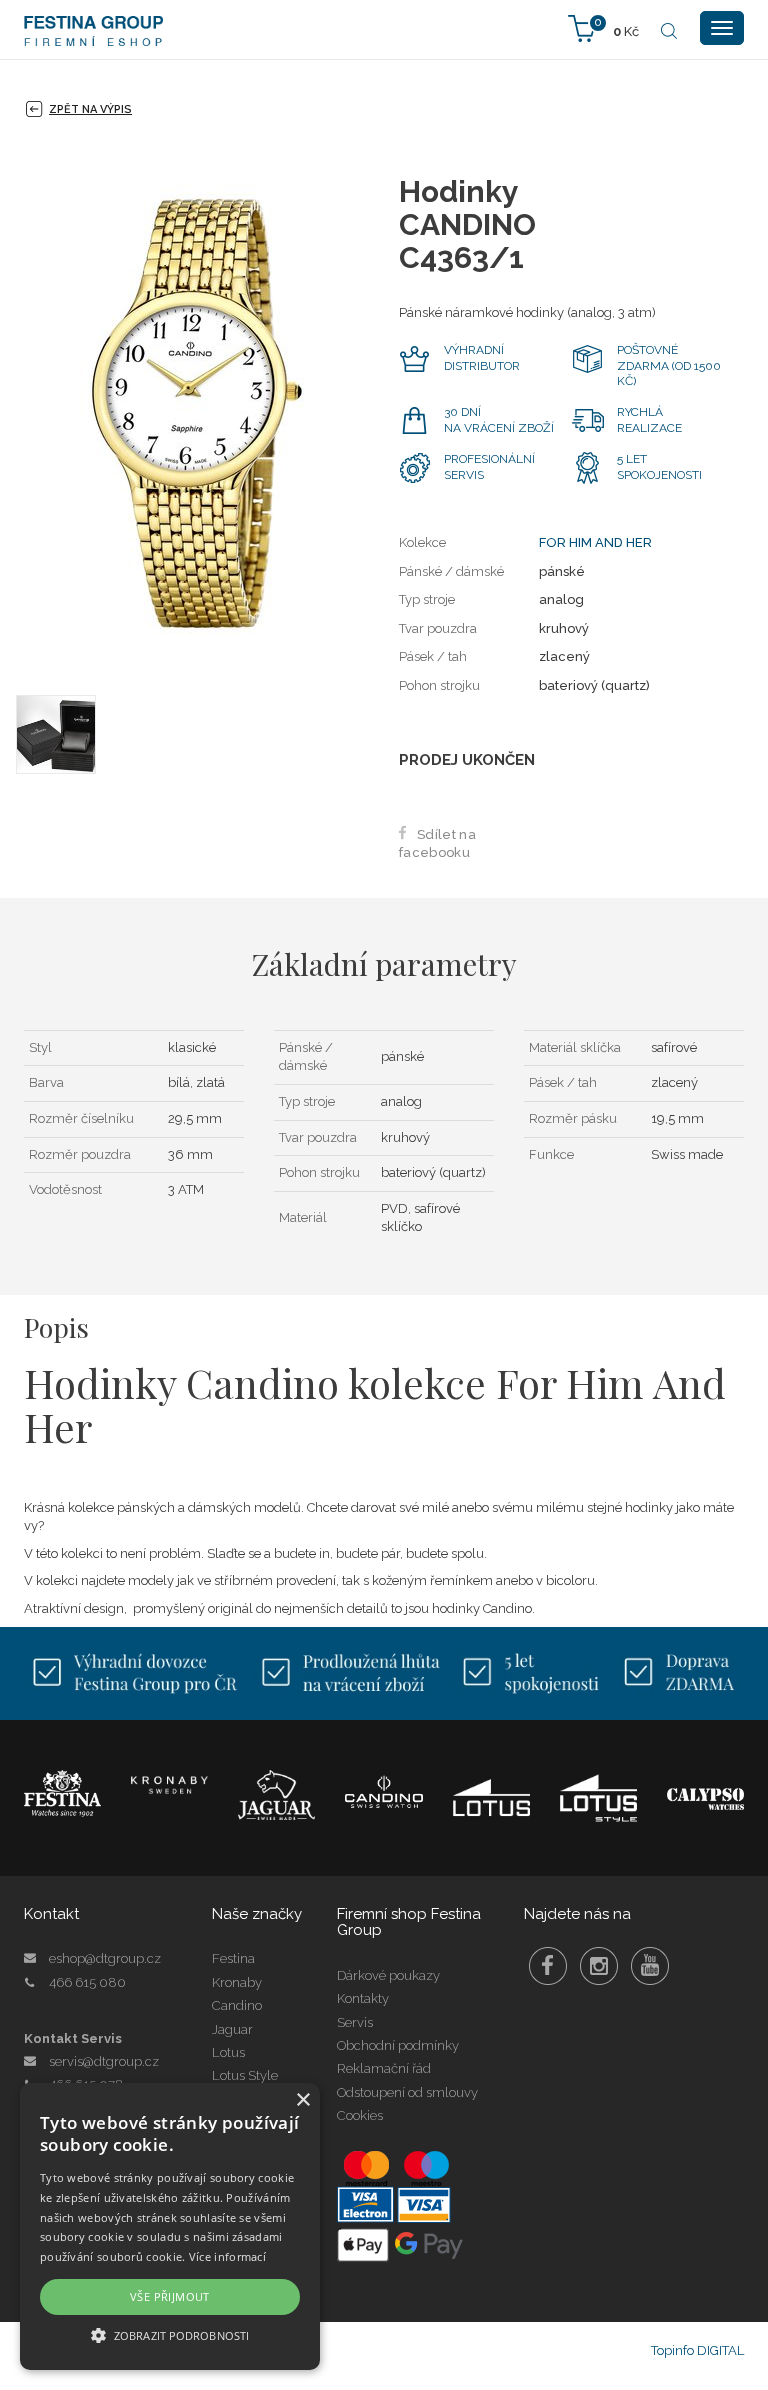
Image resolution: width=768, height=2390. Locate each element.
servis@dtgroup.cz (104, 2061)
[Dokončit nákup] (603, 27)
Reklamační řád (384, 2068)
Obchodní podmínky (398, 2045)
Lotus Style (245, 2075)
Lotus (228, 2052)
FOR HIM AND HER (595, 542)
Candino (237, 2005)
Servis (355, 2022)
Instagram (599, 1966)
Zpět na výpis (90, 109)
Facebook (548, 1966)
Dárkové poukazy (388, 1975)
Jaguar (232, 2029)
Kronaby (237, 1982)
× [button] (302, 2100)
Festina (233, 1958)
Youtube (650, 1966)
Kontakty (363, 1998)
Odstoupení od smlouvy (407, 2092)
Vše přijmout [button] (170, 2296)
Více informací (227, 2256)
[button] (170, 2334)
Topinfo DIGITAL (697, 2350)
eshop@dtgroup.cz (105, 1958)
